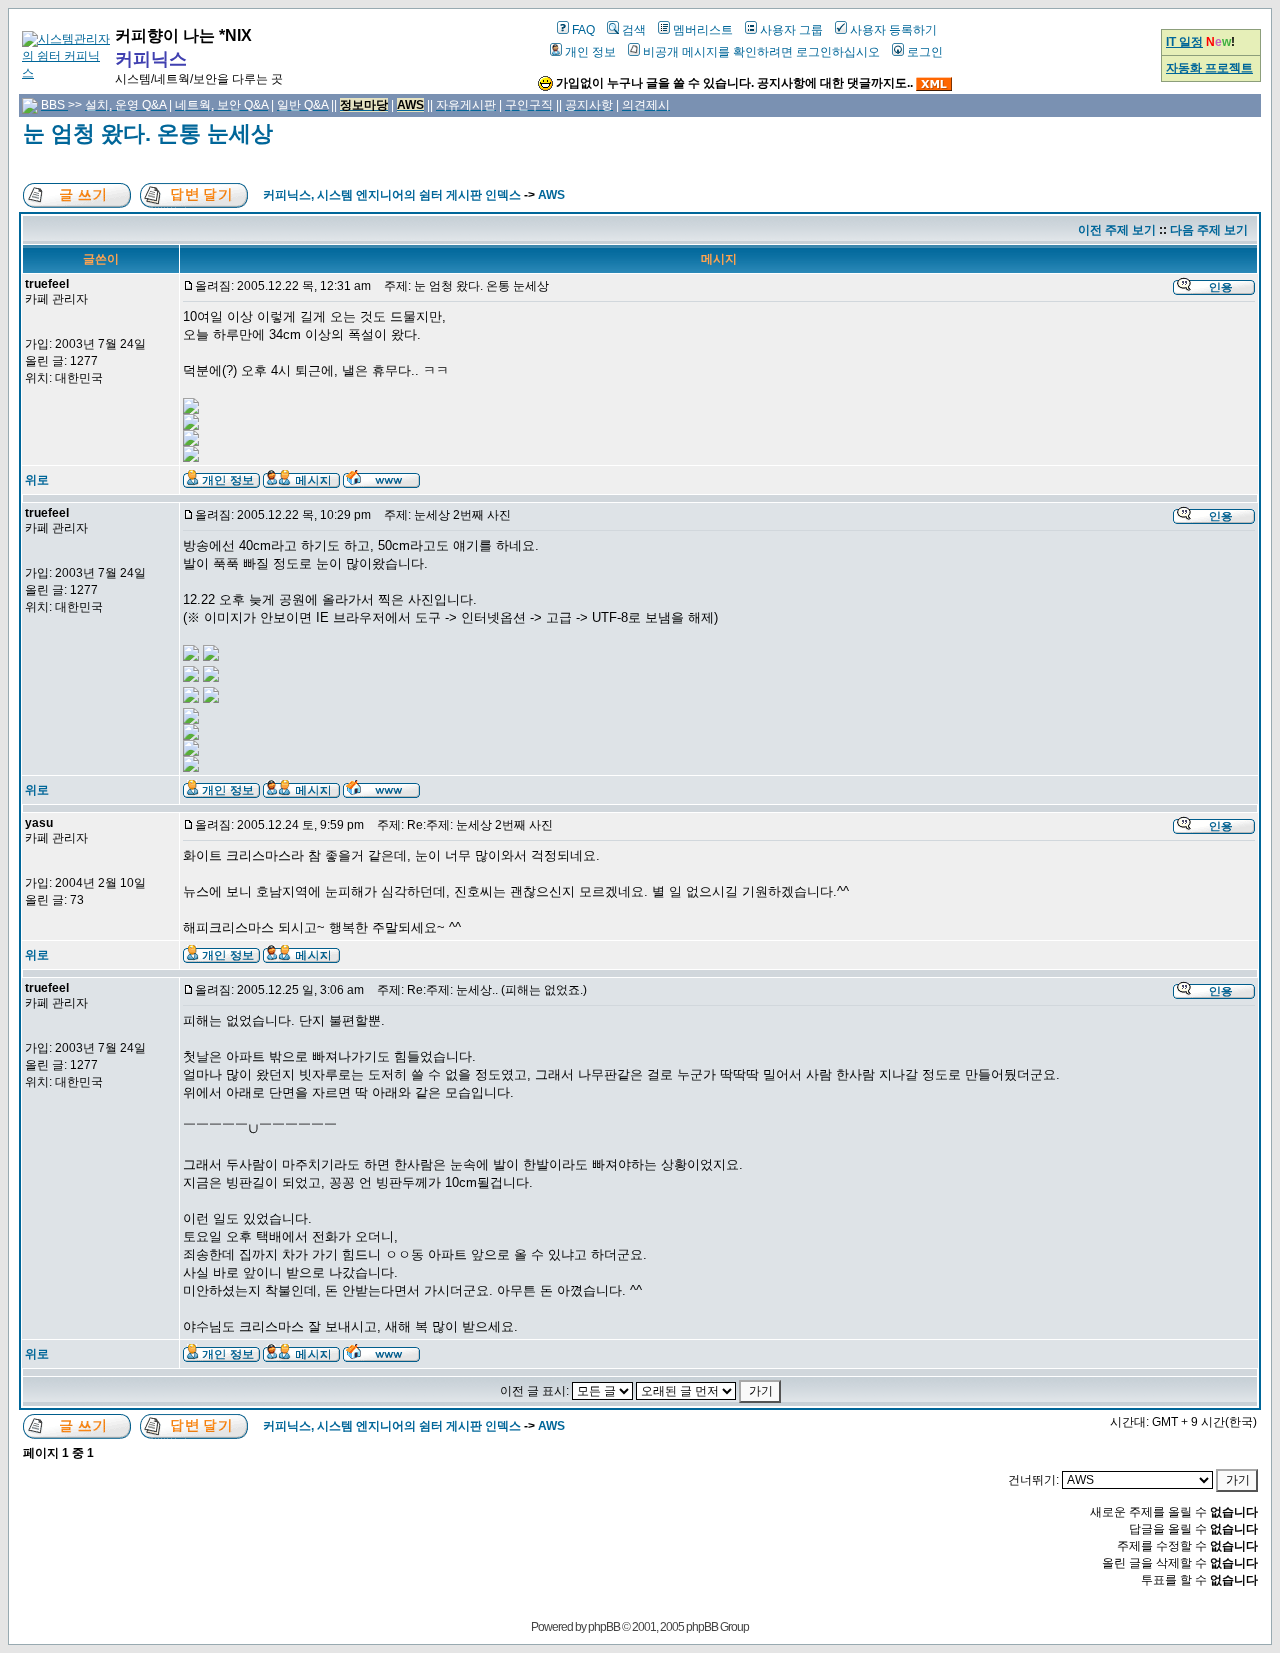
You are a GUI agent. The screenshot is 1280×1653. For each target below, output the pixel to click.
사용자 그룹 (791, 30)
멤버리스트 (703, 30)
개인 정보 (590, 52)
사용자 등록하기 (893, 30)
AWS (551, 195)
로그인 (925, 52)
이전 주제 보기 (1117, 230)
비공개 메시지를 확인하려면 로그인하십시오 (761, 52)
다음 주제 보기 (1209, 230)
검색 (634, 30)
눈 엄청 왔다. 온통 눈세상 (148, 133)
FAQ (583, 30)
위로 (37, 480)
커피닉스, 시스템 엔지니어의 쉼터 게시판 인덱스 (392, 195)
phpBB (604, 1627)
